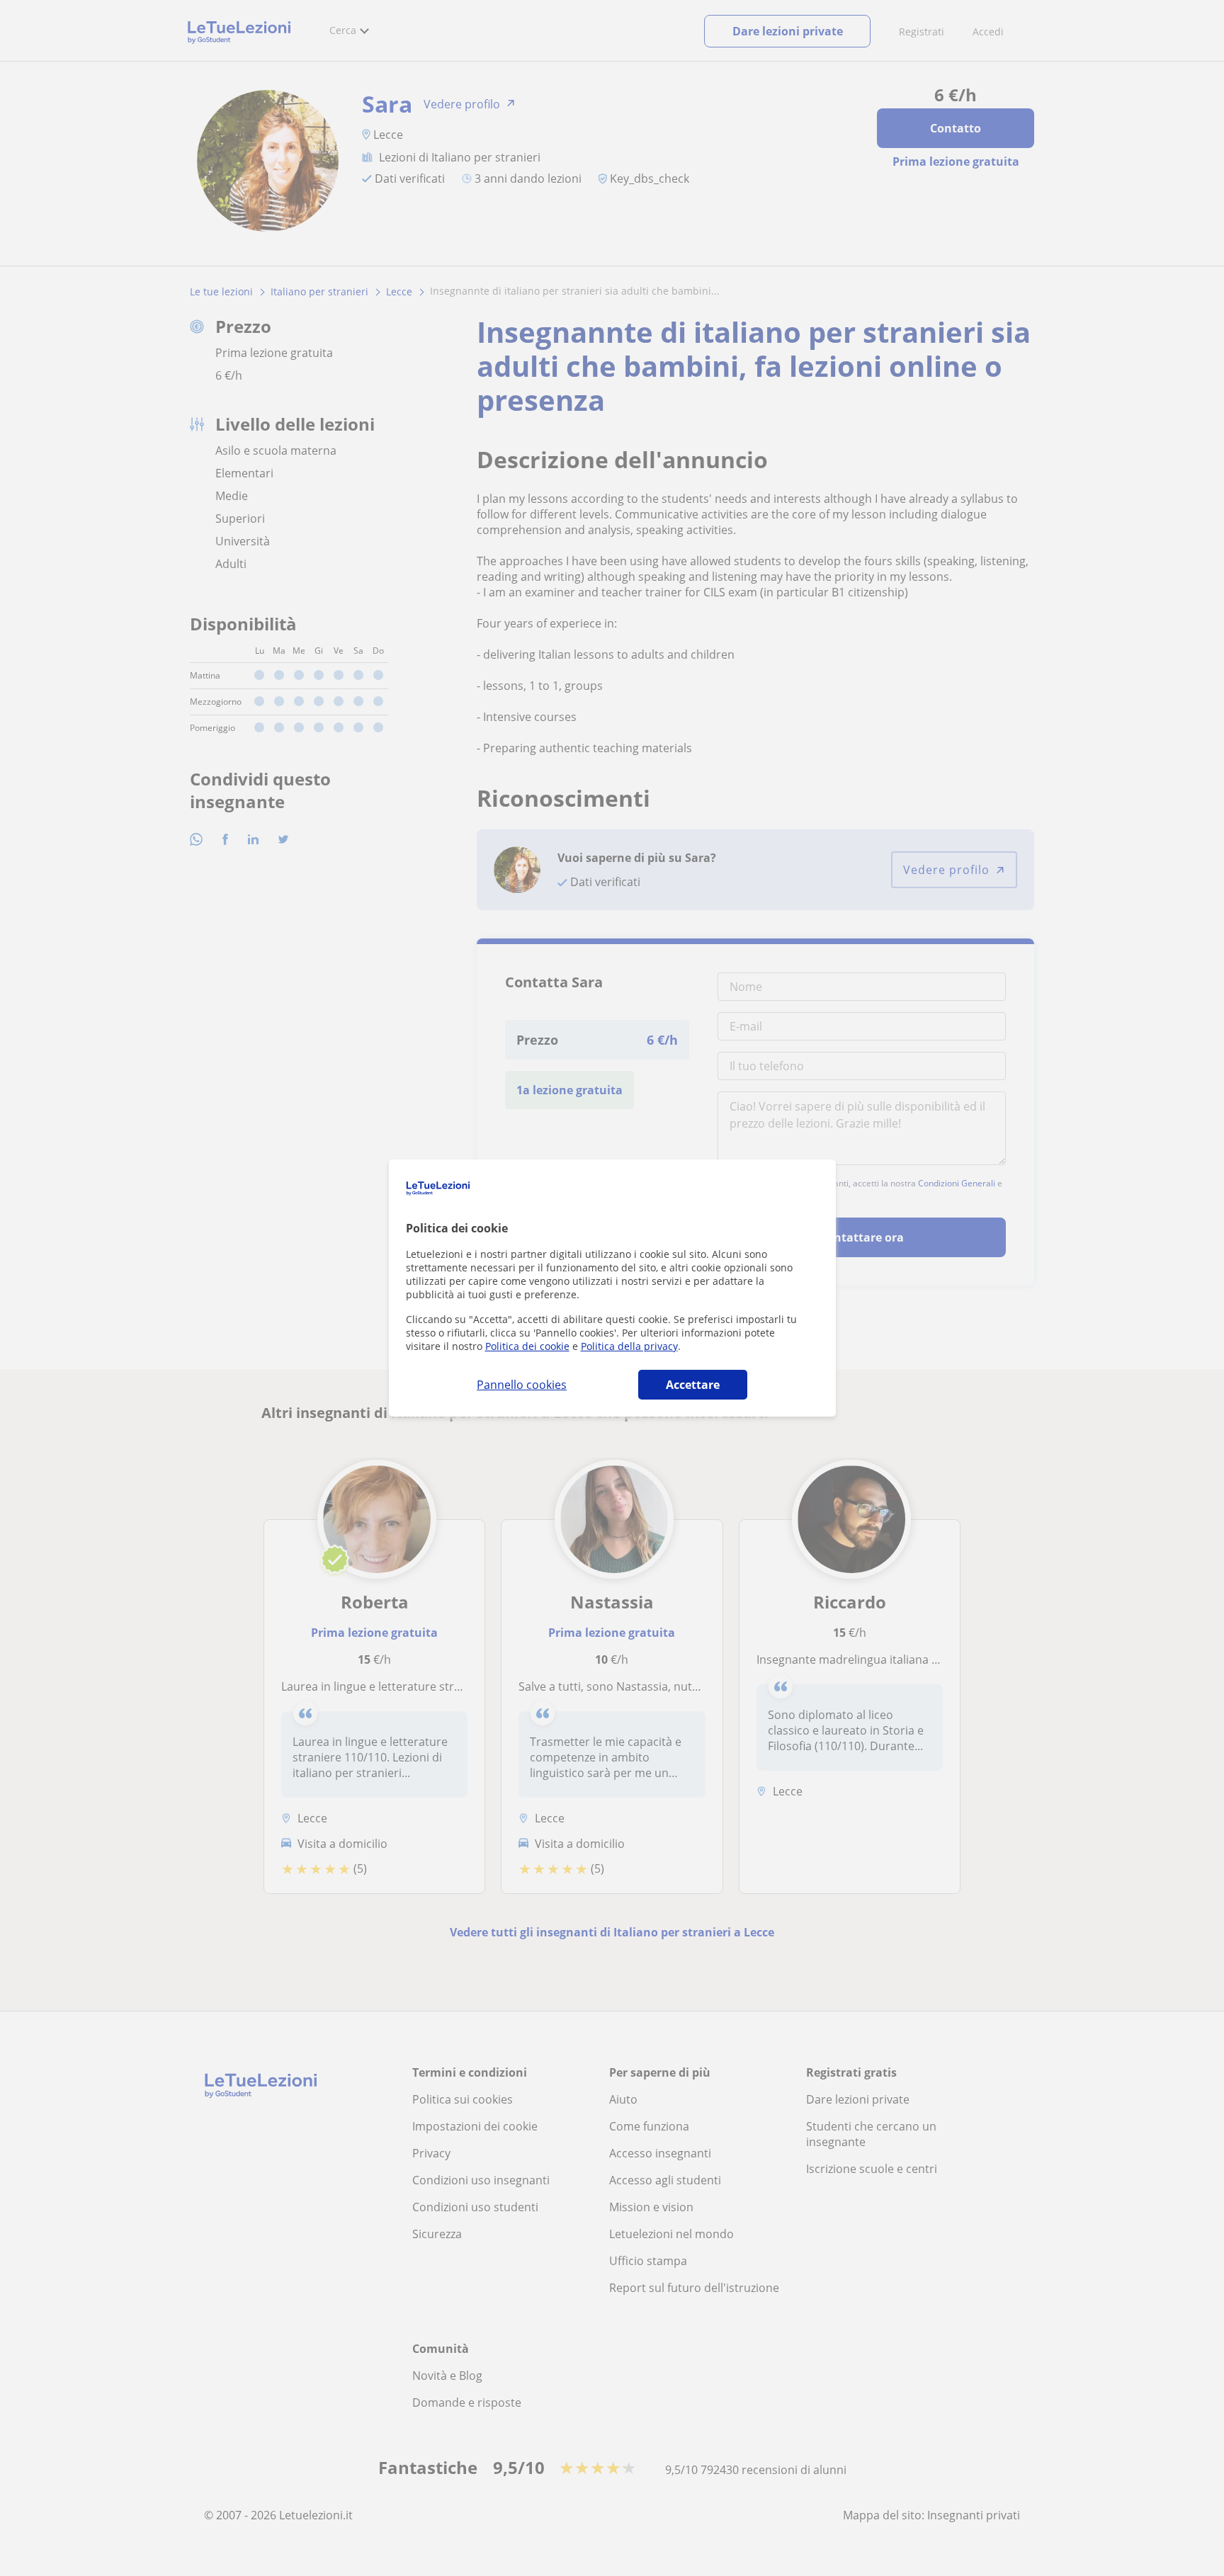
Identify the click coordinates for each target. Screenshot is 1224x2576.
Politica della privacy (629, 1346)
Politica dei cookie (527, 1346)
